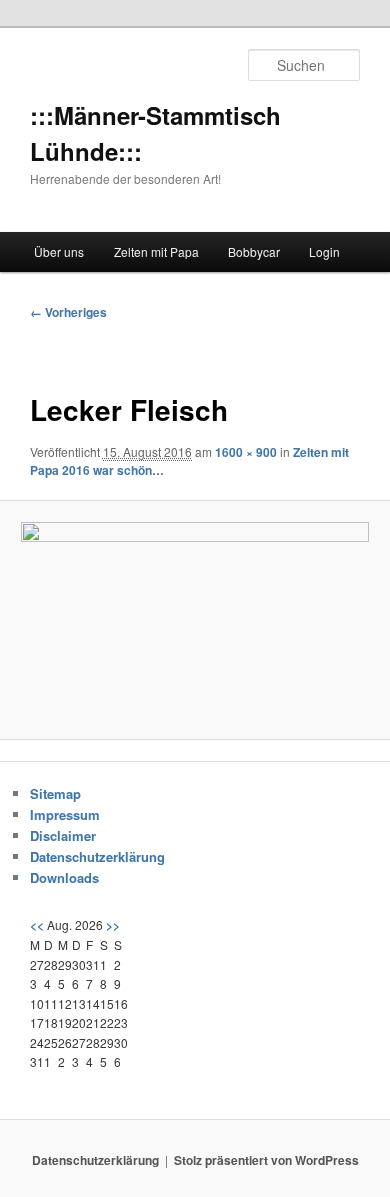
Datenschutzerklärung (97, 856)
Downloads (64, 877)
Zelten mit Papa (156, 251)
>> (113, 925)
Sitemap (55, 793)
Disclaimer (63, 835)
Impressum (65, 814)
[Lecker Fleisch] (194, 619)
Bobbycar (254, 251)
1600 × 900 (246, 452)
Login (324, 251)
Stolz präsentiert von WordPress (266, 1160)
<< (37, 925)
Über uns (59, 251)
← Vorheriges (68, 312)
